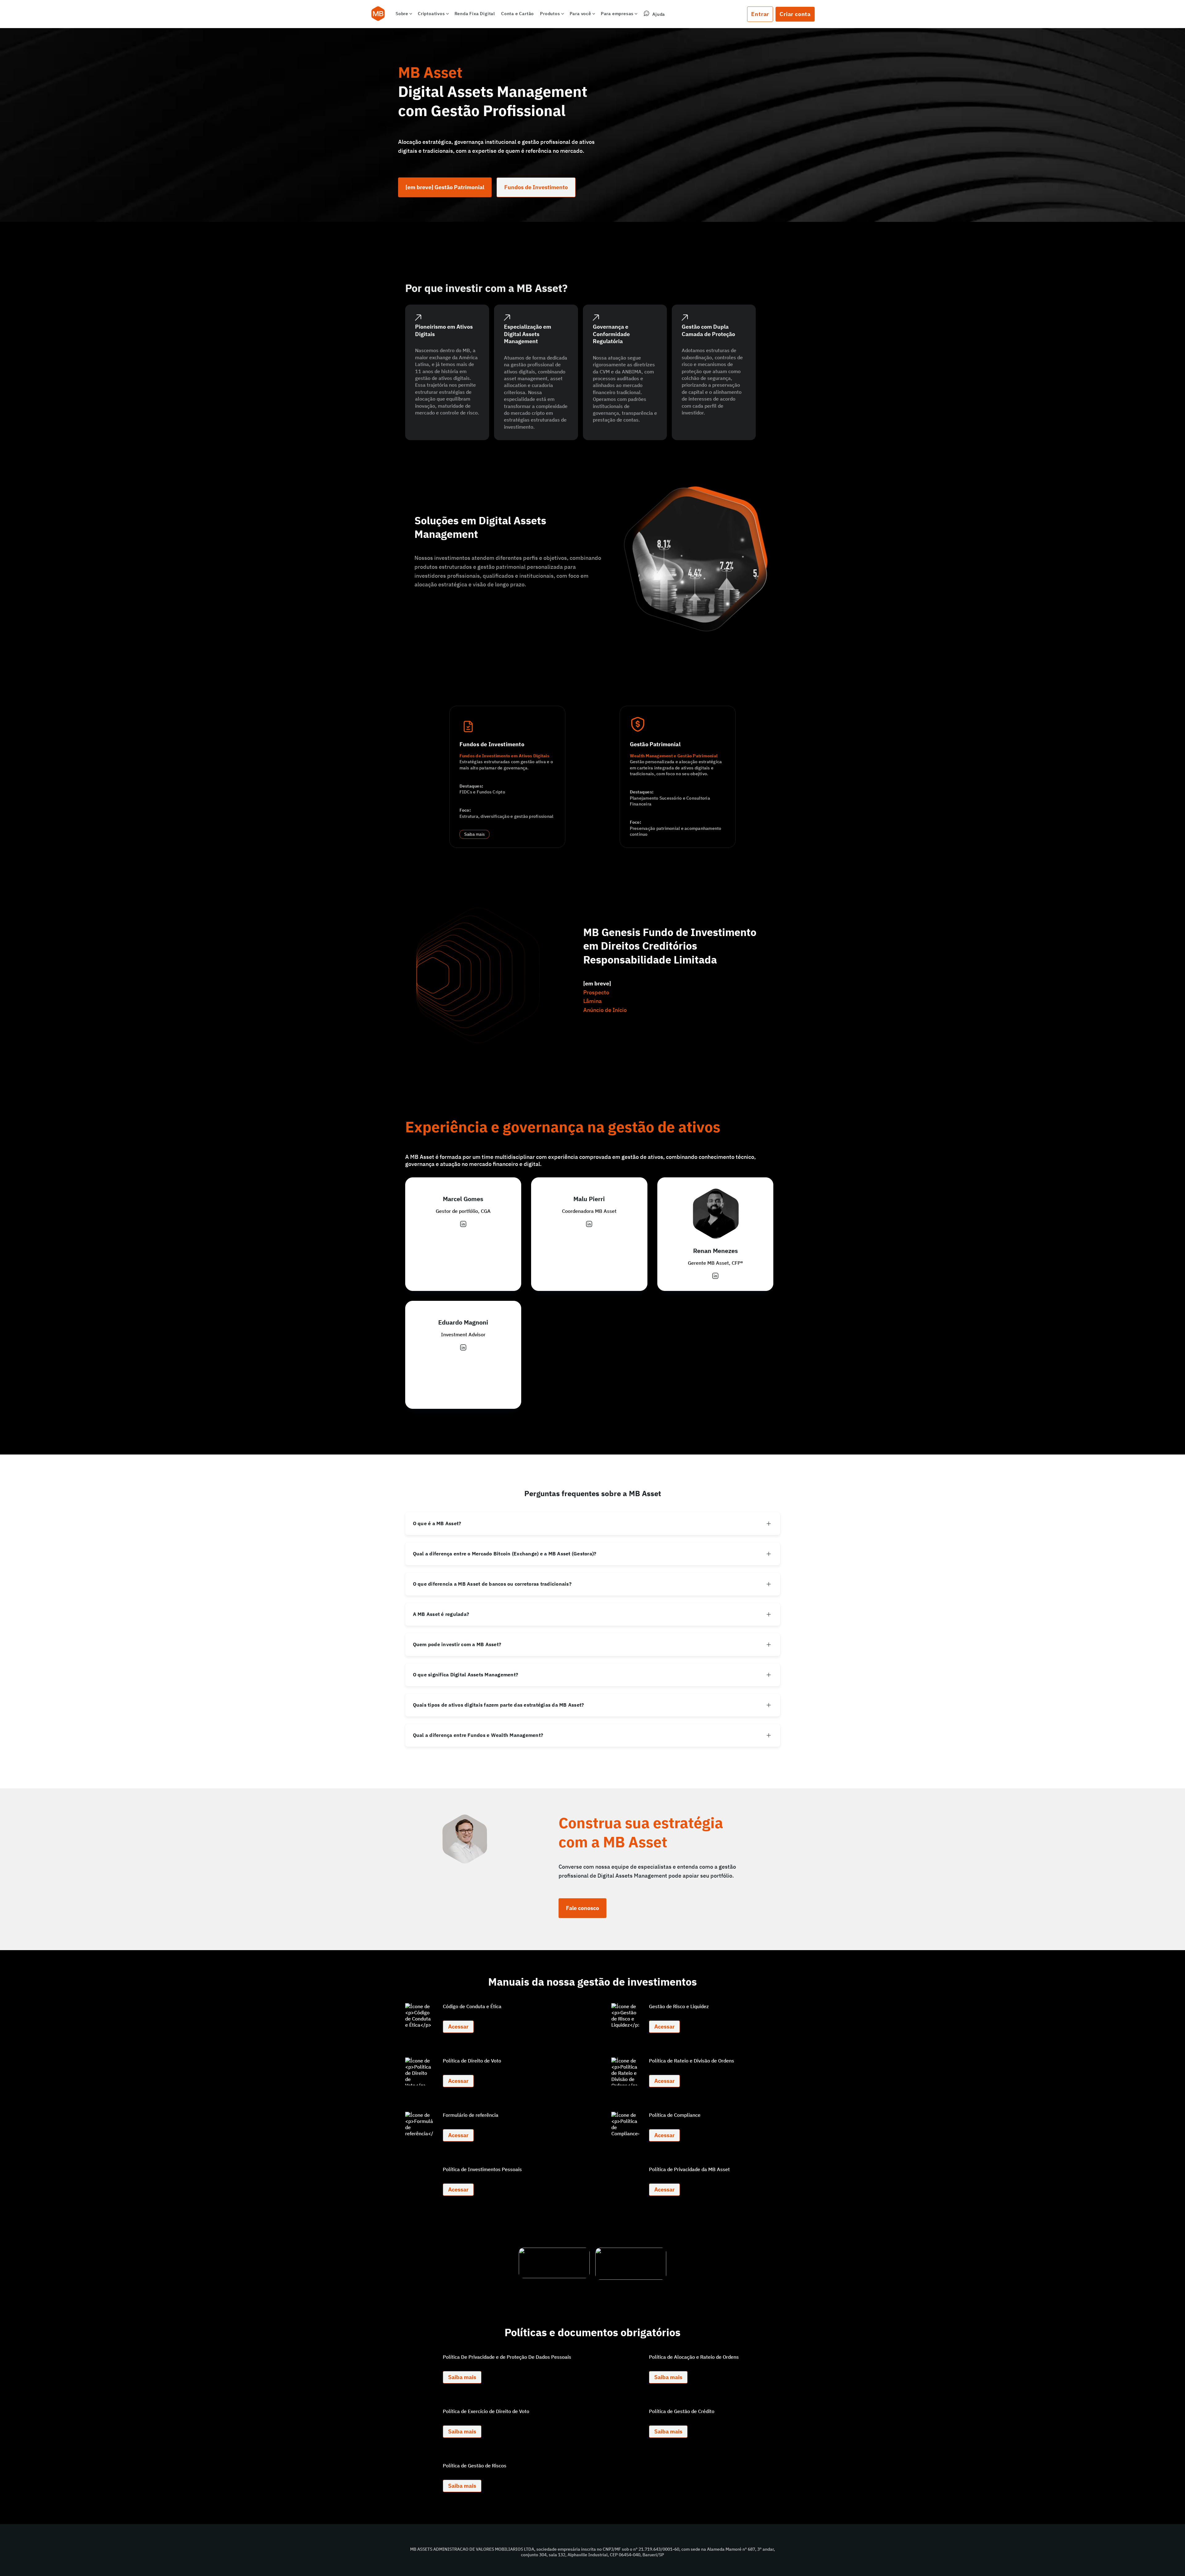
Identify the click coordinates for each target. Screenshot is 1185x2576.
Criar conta (795, 14)
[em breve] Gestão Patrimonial (445, 187)
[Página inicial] (378, 14)
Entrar (760, 14)
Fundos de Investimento (536, 187)
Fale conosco (582, 1908)
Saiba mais (475, 834)
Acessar (458, 2027)
